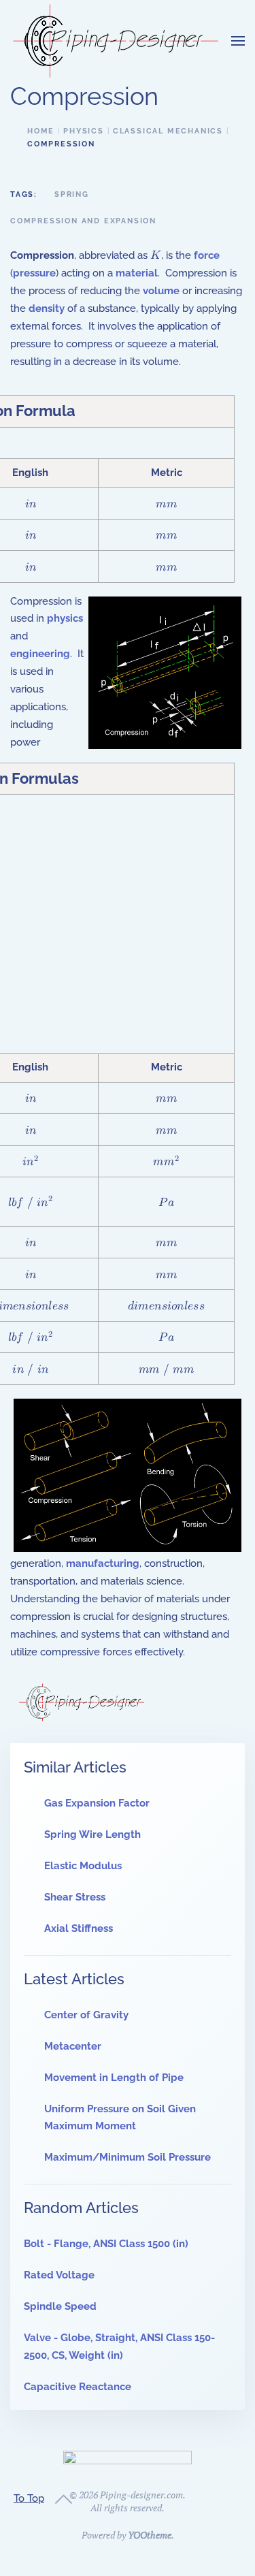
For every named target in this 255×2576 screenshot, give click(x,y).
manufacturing (103, 1563)
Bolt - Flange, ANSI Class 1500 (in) (106, 2244)
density (47, 308)
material (137, 273)
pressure (34, 273)
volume (161, 291)
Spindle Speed (60, 2306)
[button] (238, 41)
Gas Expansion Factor (97, 1803)
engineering (40, 654)
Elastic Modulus (83, 1866)
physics (65, 618)
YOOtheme (150, 2535)
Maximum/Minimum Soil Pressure (128, 2157)
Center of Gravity (86, 2015)
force (207, 255)
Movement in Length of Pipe (114, 2078)
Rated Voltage (59, 2275)
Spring (72, 194)
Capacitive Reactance (78, 2387)
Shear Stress (75, 1897)
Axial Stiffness (79, 1928)
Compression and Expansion (83, 221)
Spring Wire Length (92, 1834)
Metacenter (73, 2046)
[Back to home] (116, 41)
